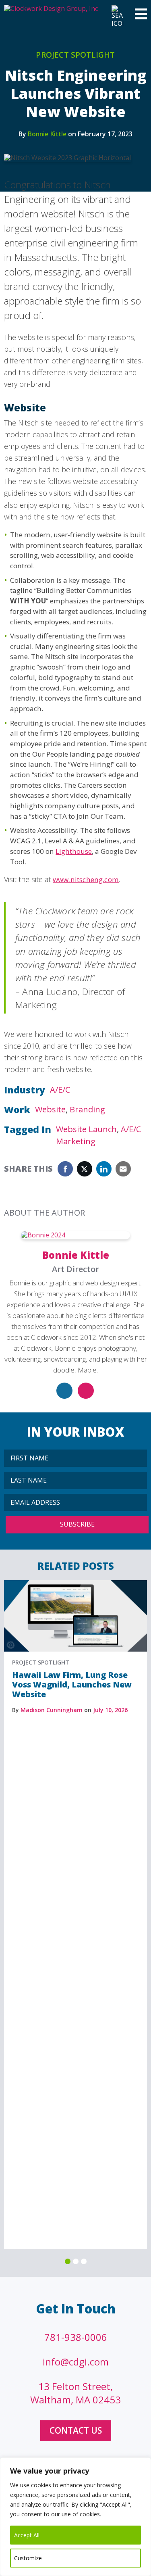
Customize (28, 2558)
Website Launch (86, 1129)
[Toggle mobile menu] (141, 15)
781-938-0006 (76, 2337)
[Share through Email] (123, 1169)
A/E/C (60, 1090)
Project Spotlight (75, 55)
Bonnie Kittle (47, 134)
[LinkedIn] (64, 1391)
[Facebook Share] (65, 1169)
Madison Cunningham (52, 1710)
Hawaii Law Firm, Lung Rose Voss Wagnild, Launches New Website (72, 1684)
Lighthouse (74, 851)
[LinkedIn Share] (104, 1169)
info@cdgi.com (76, 2362)
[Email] (86, 1391)
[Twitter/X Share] (85, 1169)
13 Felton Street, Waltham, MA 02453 (75, 2393)
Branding (87, 1109)
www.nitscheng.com (86, 879)
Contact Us (76, 2430)
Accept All (27, 2535)
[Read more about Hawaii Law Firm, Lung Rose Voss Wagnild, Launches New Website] (75, 1584)
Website (50, 1109)
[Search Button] (116, 17)
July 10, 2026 (110, 1710)
